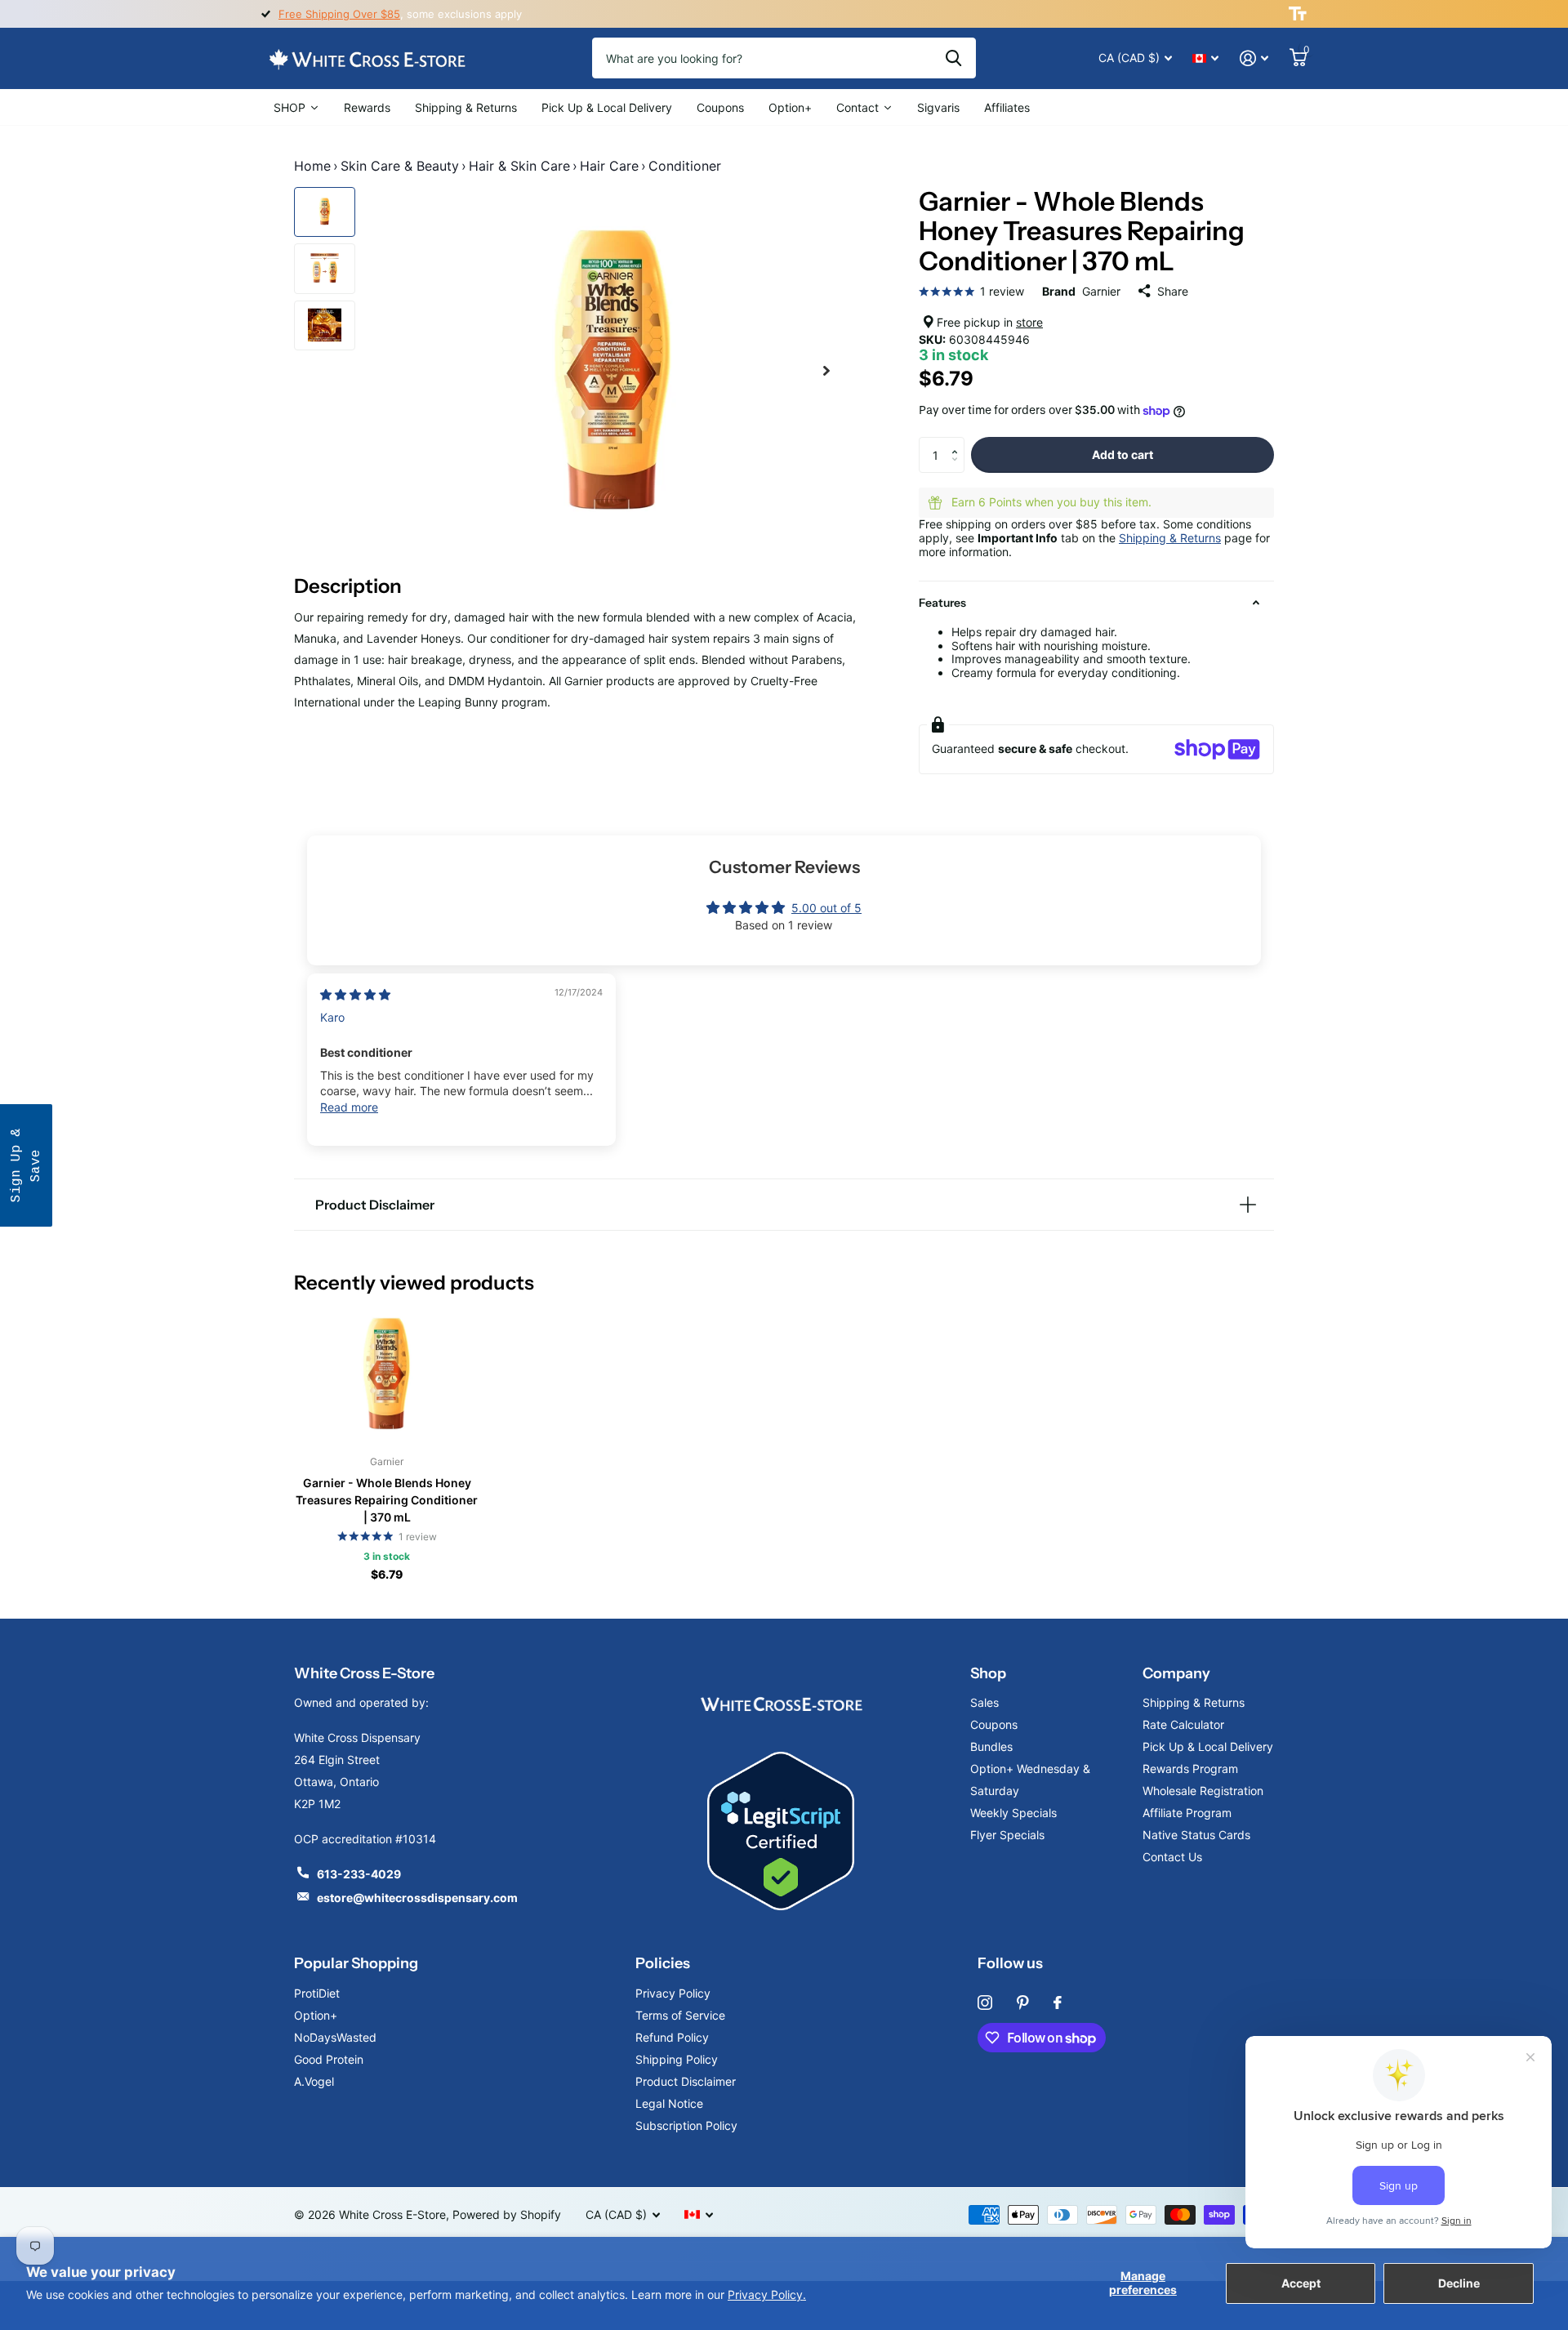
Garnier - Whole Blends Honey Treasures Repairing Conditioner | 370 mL (387, 1500)
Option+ (316, 2015)
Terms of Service (680, 2015)
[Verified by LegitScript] (781, 1831)
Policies (663, 1963)
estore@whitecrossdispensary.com (417, 1898)
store (1029, 322)
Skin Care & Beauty (400, 166)
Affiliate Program (1187, 1813)
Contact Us (1172, 1857)
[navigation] (325, 212)
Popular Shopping (356, 1963)
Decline (1459, 2283)
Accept (1301, 2283)
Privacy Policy (673, 1993)
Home (312, 166)
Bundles (991, 1746)
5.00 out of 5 (826, 908)
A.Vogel (314, 2081)
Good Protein (329, 2059)
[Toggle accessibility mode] (1298, 14)
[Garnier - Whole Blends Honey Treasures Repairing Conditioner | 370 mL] (387, 1374)
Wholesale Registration (1203, 1791)
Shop (988, 1673)
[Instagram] (985, 2003)
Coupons (994, 1724)
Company (1176, 1673)
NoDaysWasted (335, 2037)
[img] (355, 994)
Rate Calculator (1183, 1724)
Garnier (1101, 291)
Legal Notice (669, 2103)
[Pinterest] (1023, 2003)
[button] (958, 442)
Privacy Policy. (767, 2294)
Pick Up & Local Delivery (1208, 1746)
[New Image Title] (781, 1702)
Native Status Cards (1196, 1835)
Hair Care (609, 166)
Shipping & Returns (1170, 538)
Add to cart (1123, 454)
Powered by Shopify (507, 2214)
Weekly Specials (1013, 1813)
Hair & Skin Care (519, 166)
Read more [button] (349, 1107)
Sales (984, 1702)
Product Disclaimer (686, 2081)
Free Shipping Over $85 (339, 14)
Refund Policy (672, 2037)
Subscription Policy (686, 2125)
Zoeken (953, 58)
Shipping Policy (677, 2059)
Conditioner (685, 166)
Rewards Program (1190, 1769)
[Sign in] (1254, 58)
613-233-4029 (359, 1874)
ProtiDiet (317, 1993)
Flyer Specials (1007, 1835)
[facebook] (1058, 2003)
